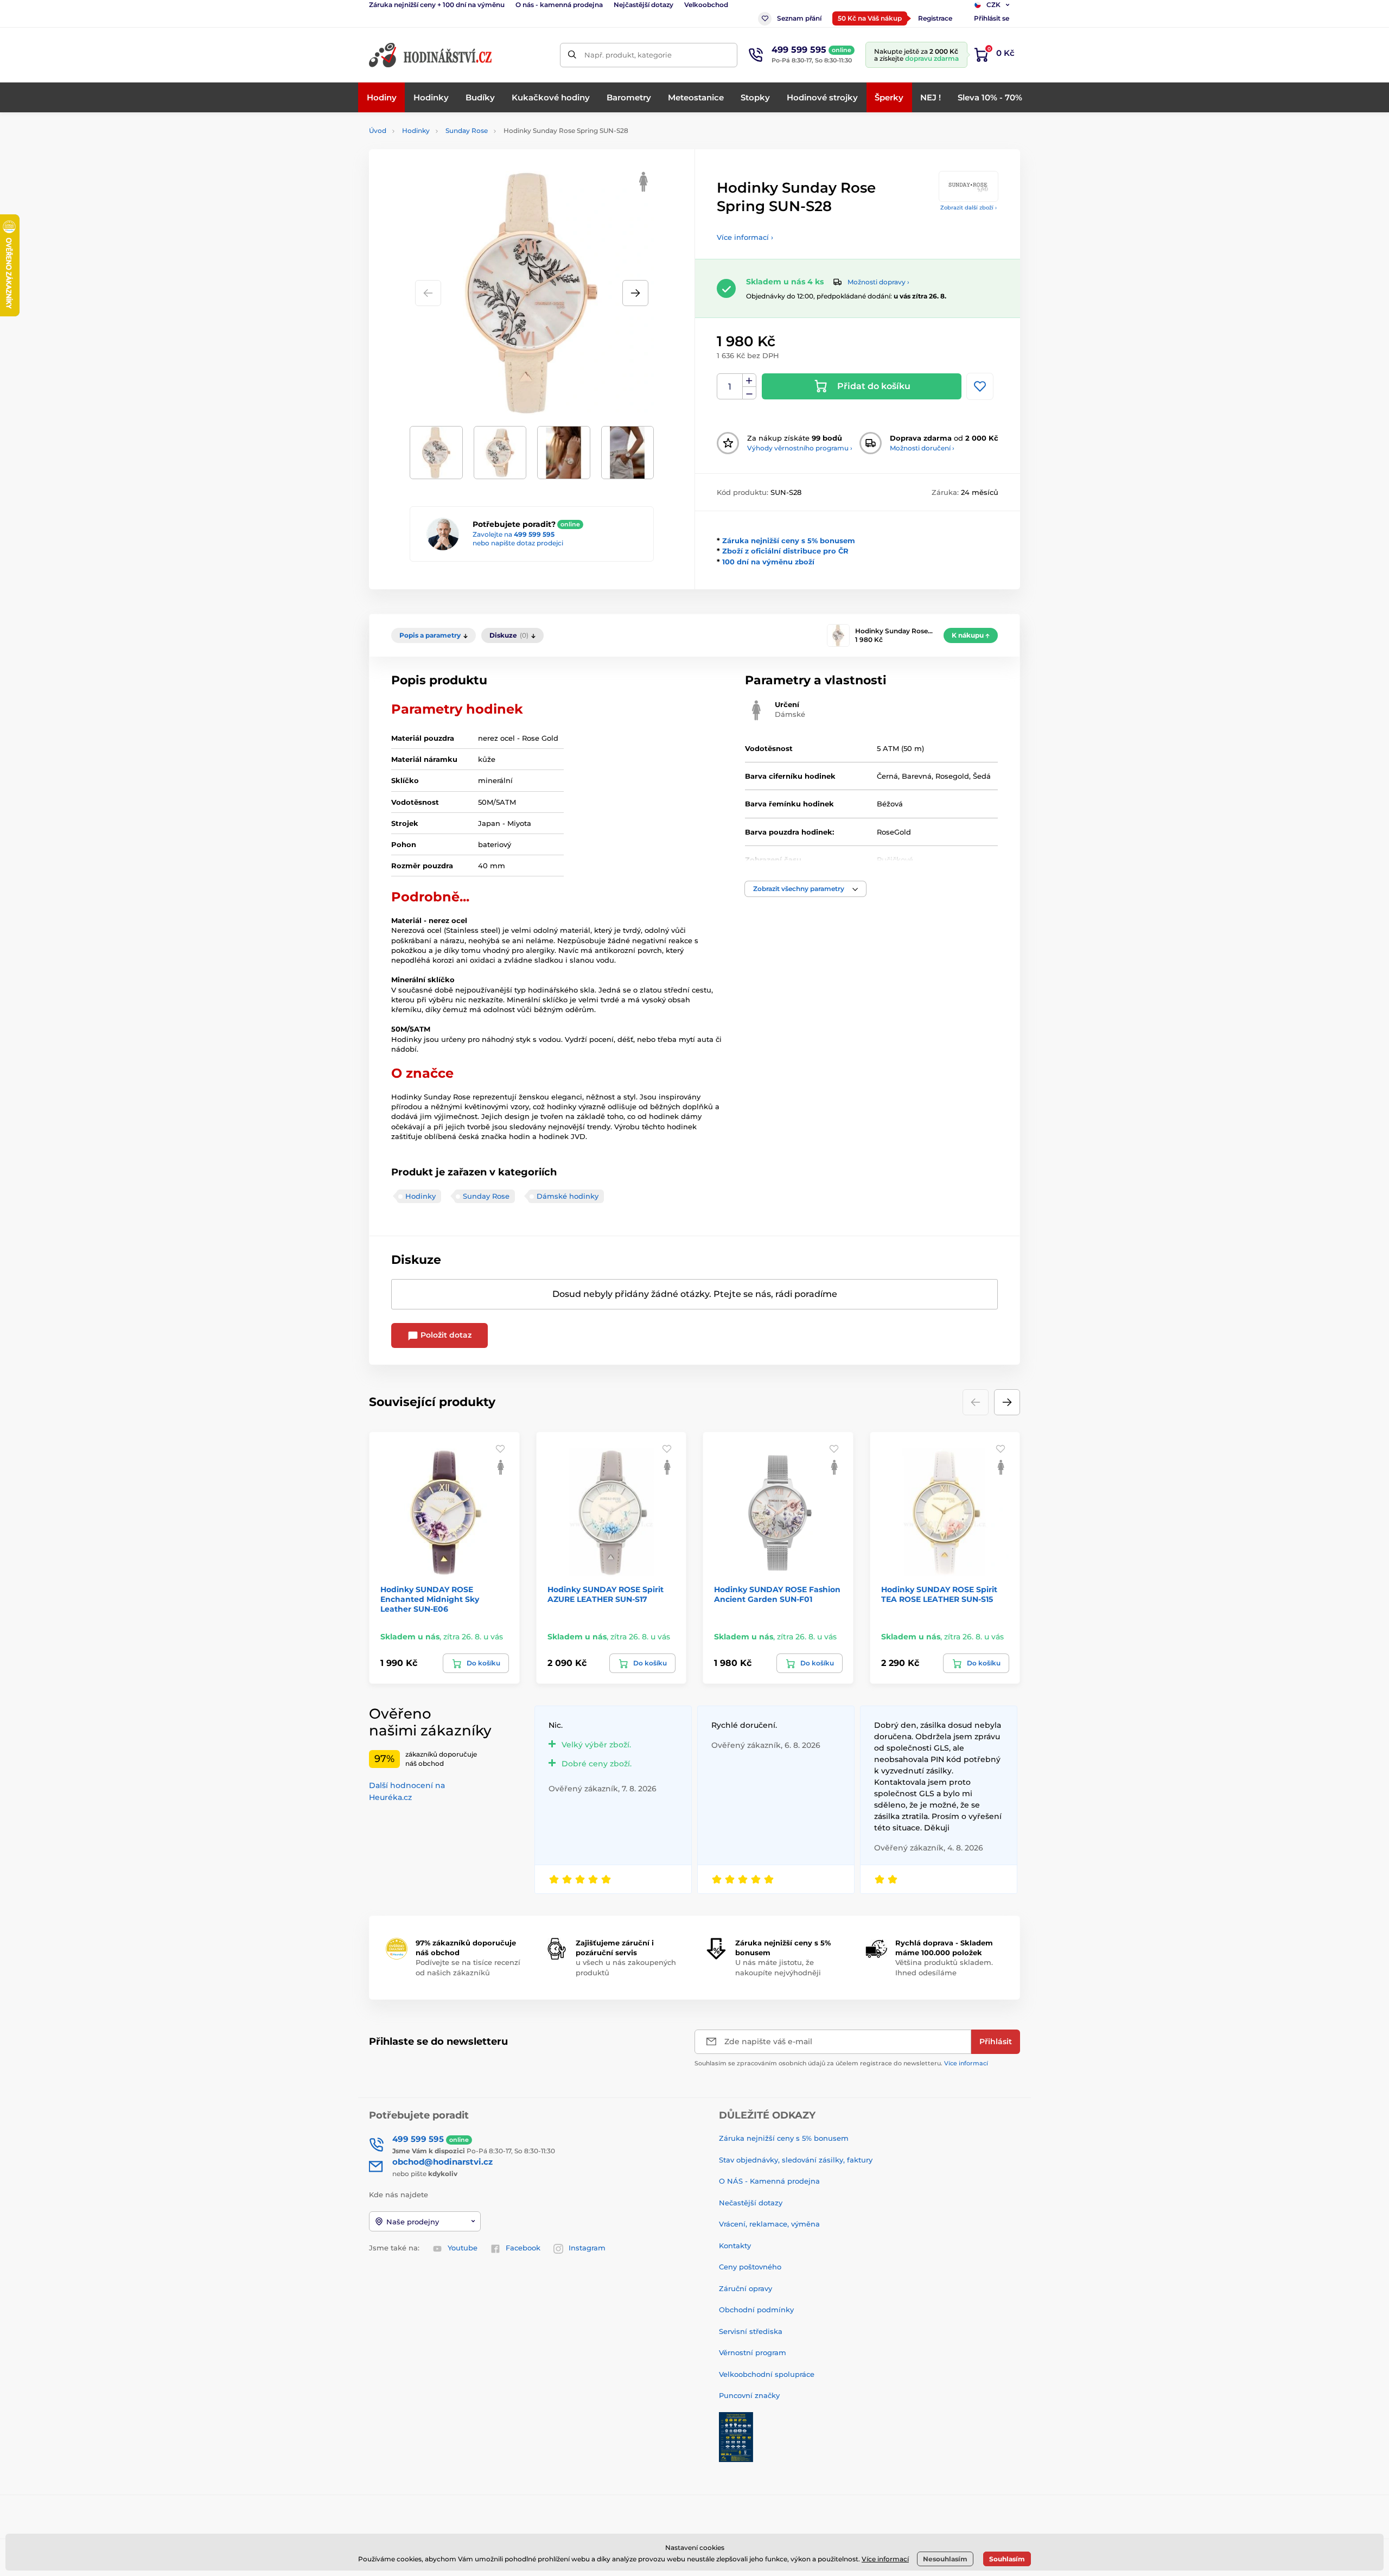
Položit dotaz (445, 1335)
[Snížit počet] (749, 393)
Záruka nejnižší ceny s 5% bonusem (789, 540)
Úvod (378, 131)
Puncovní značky (749, 2395)
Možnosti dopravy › (878, 282)
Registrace (935, 18)
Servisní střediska (751, 2331)
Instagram (587, 2248)
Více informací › (745, 237)
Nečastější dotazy (751, 2203)
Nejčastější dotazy (643, 5)
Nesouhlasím (945, 2559)
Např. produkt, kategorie (628, 55)
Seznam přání (799, 18)
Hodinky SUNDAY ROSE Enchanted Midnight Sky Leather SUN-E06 (430, 1599)
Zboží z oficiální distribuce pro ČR (785, 551)
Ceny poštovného (750, 2267)
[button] (635, 293)
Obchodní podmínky (756, 2310)
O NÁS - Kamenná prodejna (769, 2181)
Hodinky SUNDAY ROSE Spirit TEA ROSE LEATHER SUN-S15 (939, 1594)
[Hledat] (572, 55)
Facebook (523, 2248)
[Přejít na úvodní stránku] (431, 55)
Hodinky (416, 131)
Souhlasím (1007, 2559)
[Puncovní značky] (736, 2436)
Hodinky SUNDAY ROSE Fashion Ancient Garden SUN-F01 (777, 1594)
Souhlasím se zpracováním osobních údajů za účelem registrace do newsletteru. (841, 2063)
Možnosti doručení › (922, 448)
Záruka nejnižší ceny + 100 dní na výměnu (437, 5)
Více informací (966, 2063)
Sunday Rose (467, 131)
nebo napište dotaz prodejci (518, 543)
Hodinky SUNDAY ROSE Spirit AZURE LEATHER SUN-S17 (606, 1594)
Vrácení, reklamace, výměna (769, 2224)
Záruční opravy (746, 2288)
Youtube (463, 2248)
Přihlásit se (992, 18)
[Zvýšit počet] (749, 380)
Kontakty (735, 2246)
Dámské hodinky (568, 1196)
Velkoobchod (706, 5)
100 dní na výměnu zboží (768, 562)
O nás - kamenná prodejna (559, 5)
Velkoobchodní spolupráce (767, 2374)
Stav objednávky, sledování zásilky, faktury (796, 2160)
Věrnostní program (753, 2352)
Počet (730, 387)
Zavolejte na (514, 534)
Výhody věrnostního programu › (800, 448)
